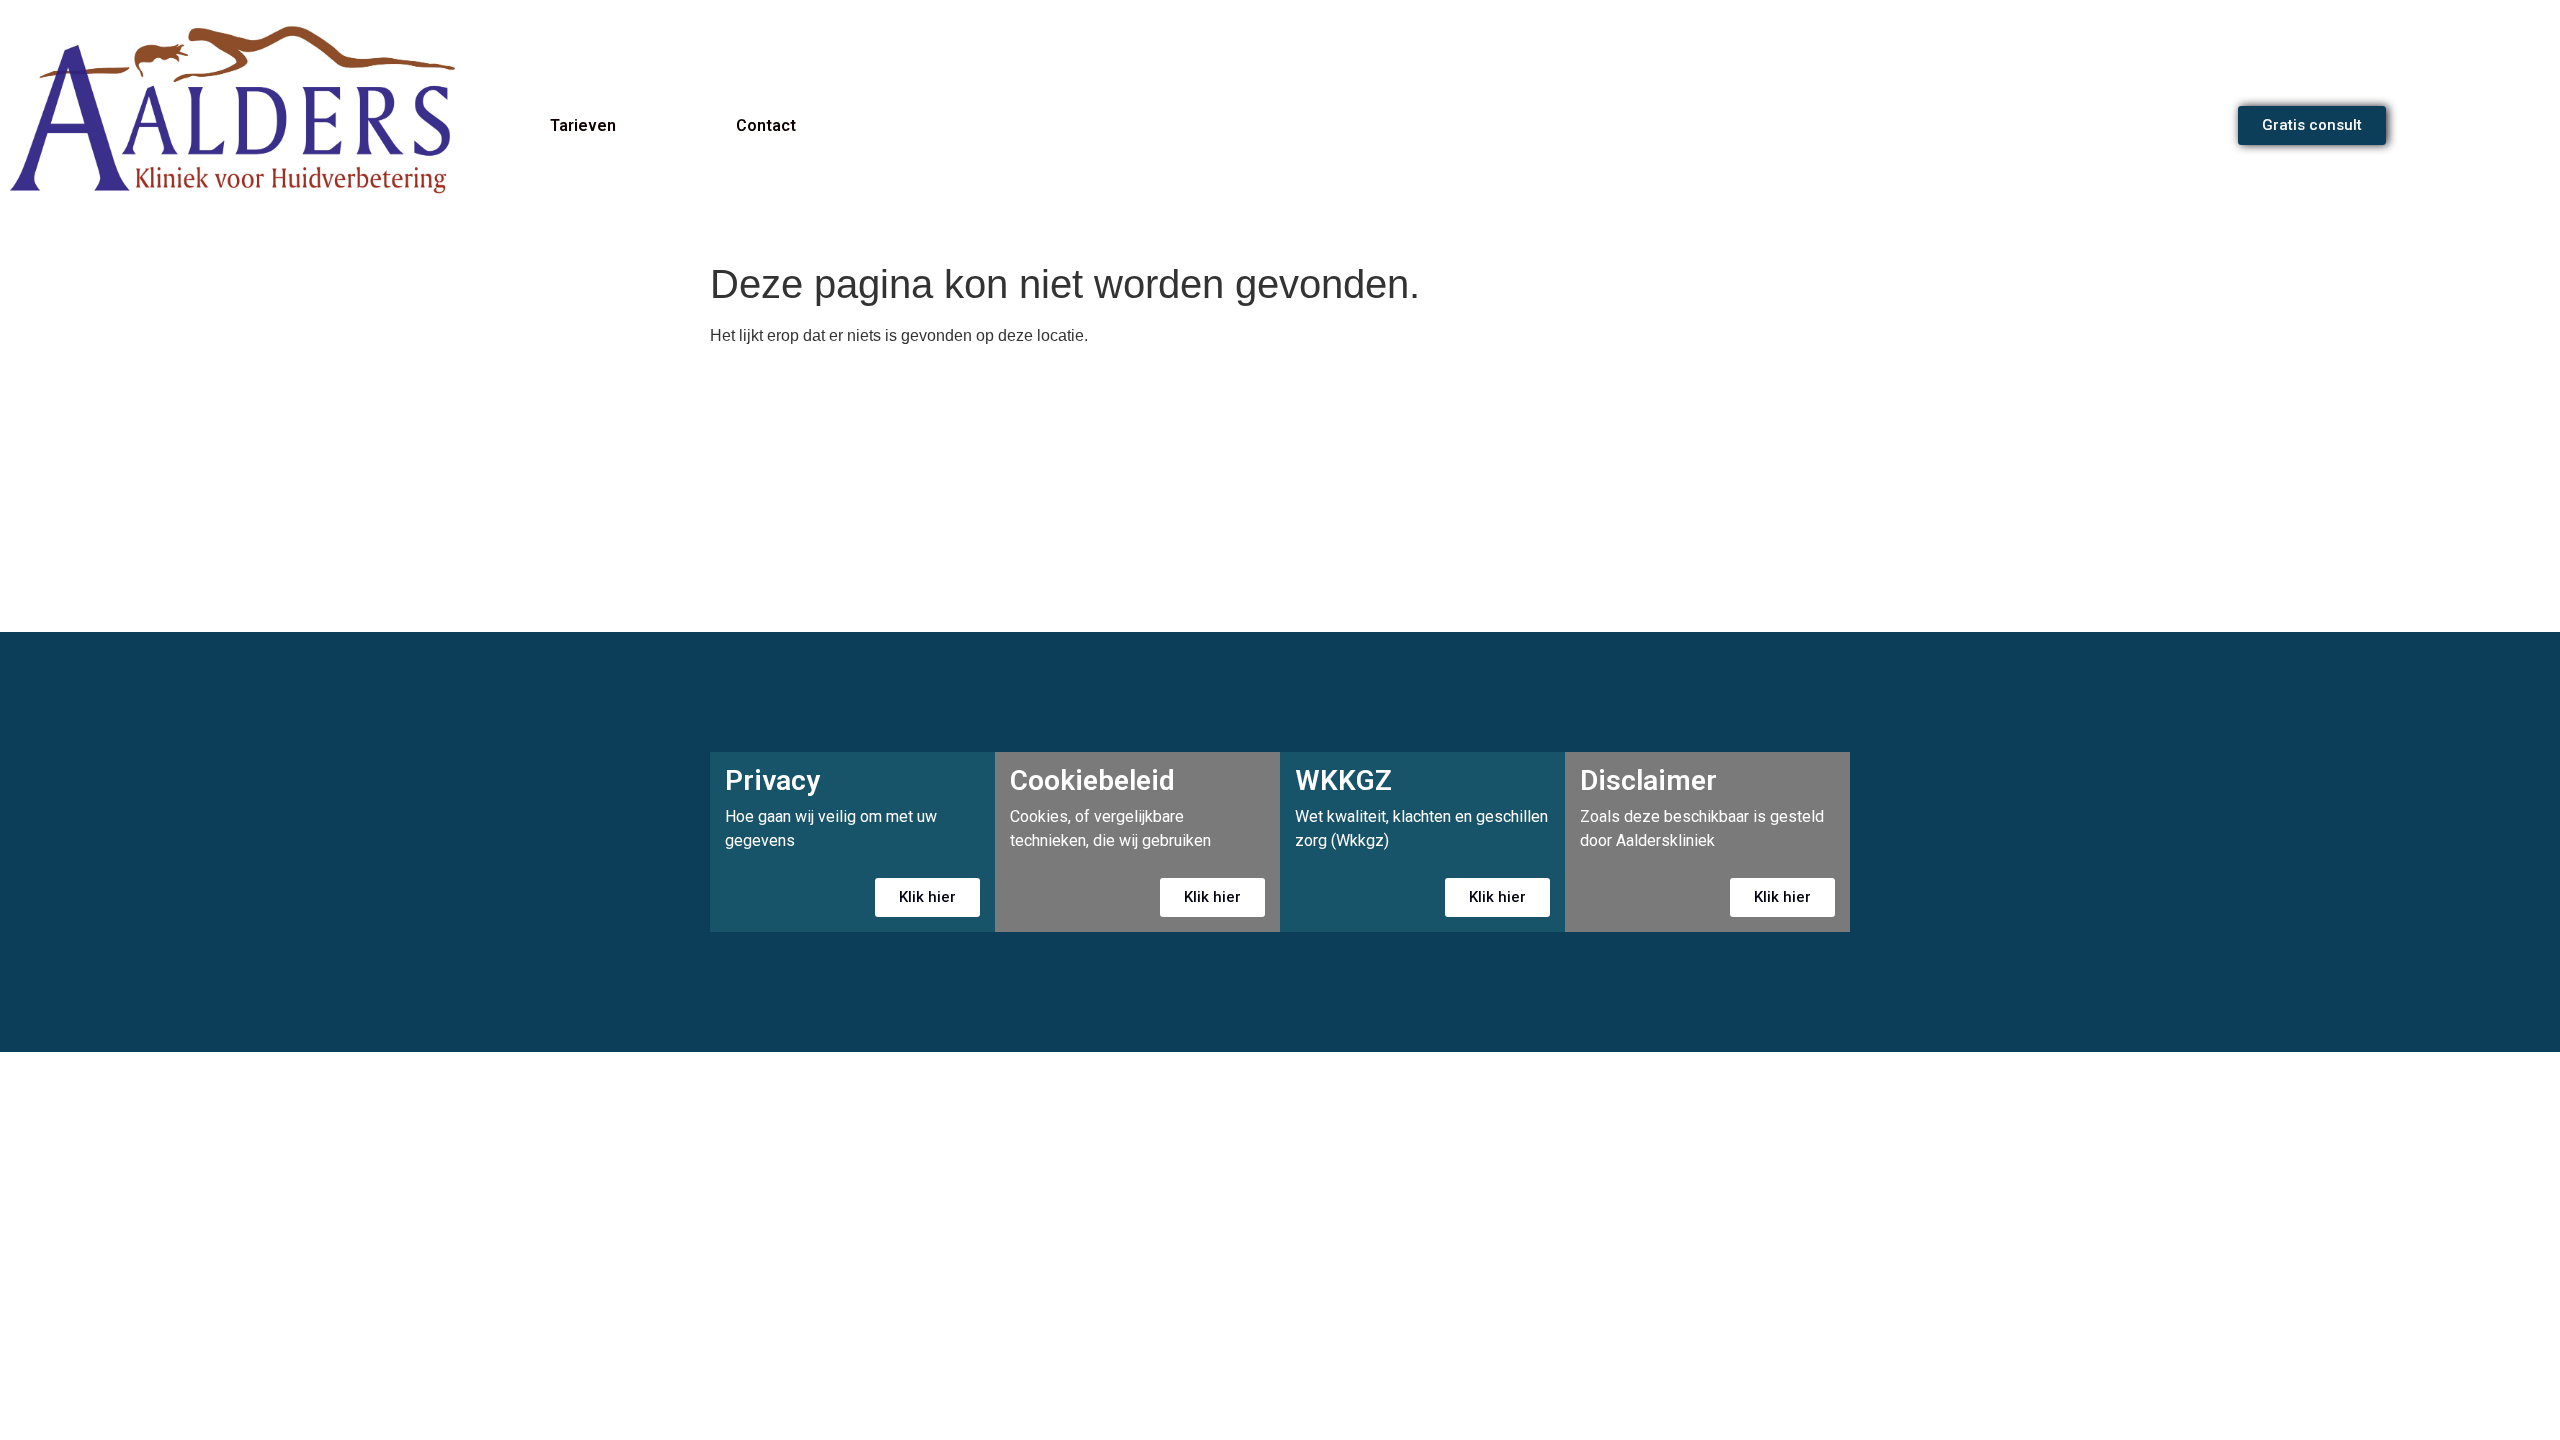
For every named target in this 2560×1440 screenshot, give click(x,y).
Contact (766, 125)
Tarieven (583, 125)
